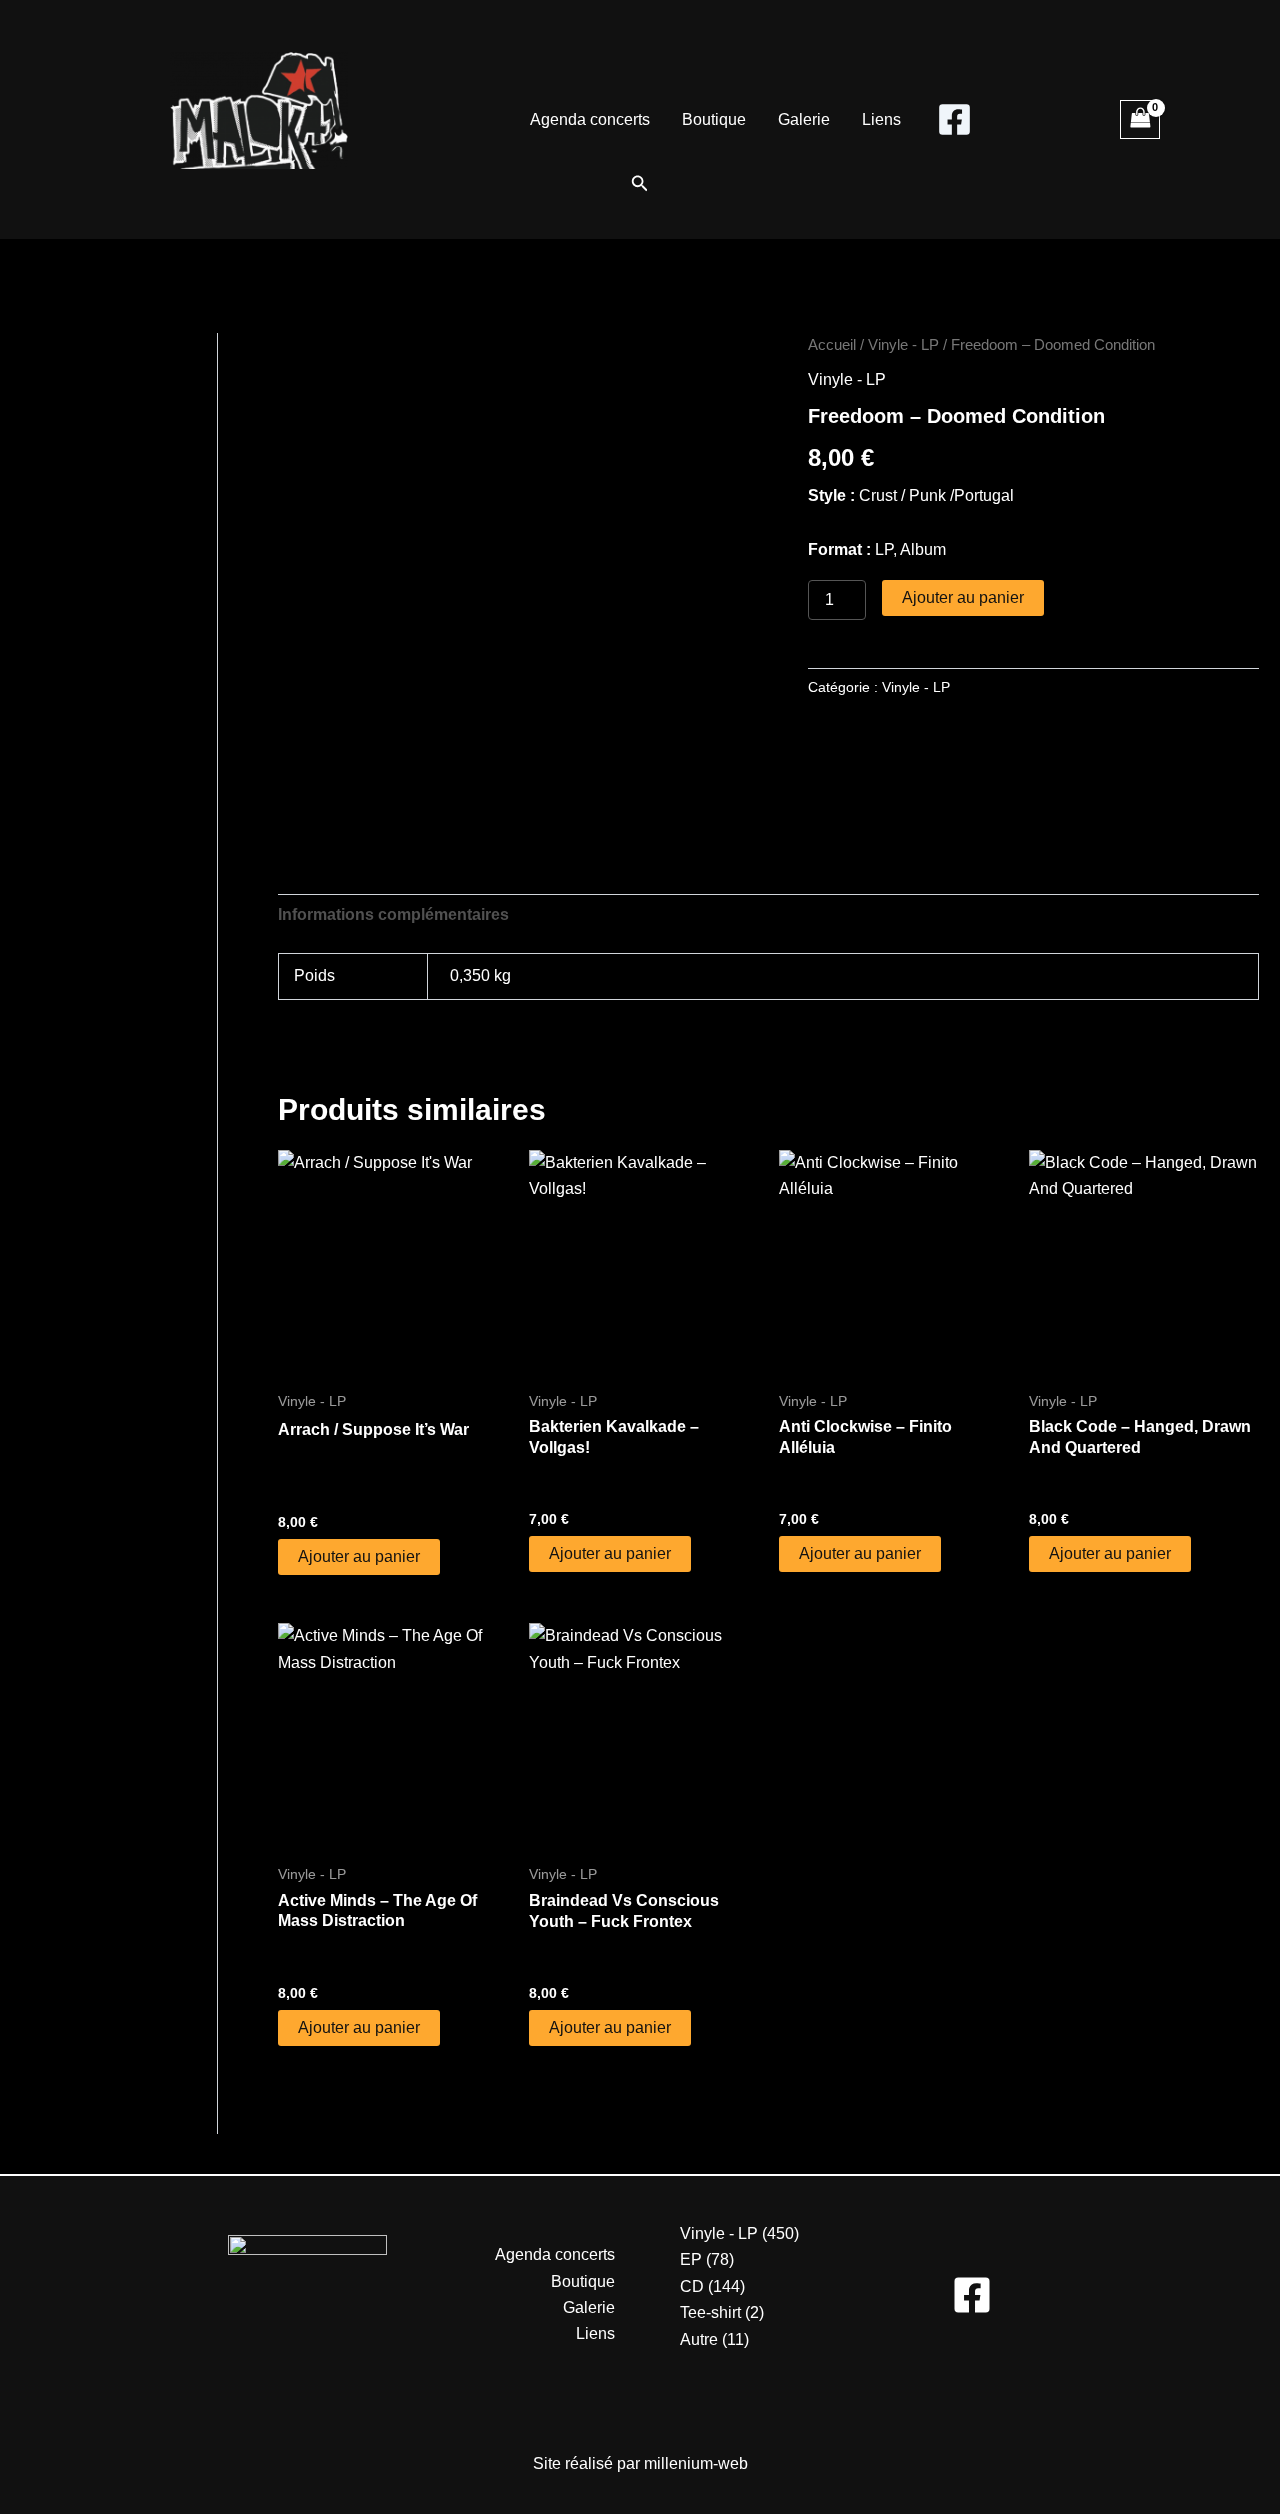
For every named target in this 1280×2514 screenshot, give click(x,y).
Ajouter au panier (963, 597)
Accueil (832, 345)
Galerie (804, 119)
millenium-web (696, 2463)
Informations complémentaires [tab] (393, 914)
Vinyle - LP (903, 345)
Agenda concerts (590, 119)
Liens (881, 119)
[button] (640, 184)
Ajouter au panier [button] (359, 1556)
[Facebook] (954, 119)
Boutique (714, 119)
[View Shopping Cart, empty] (1140, 119)
